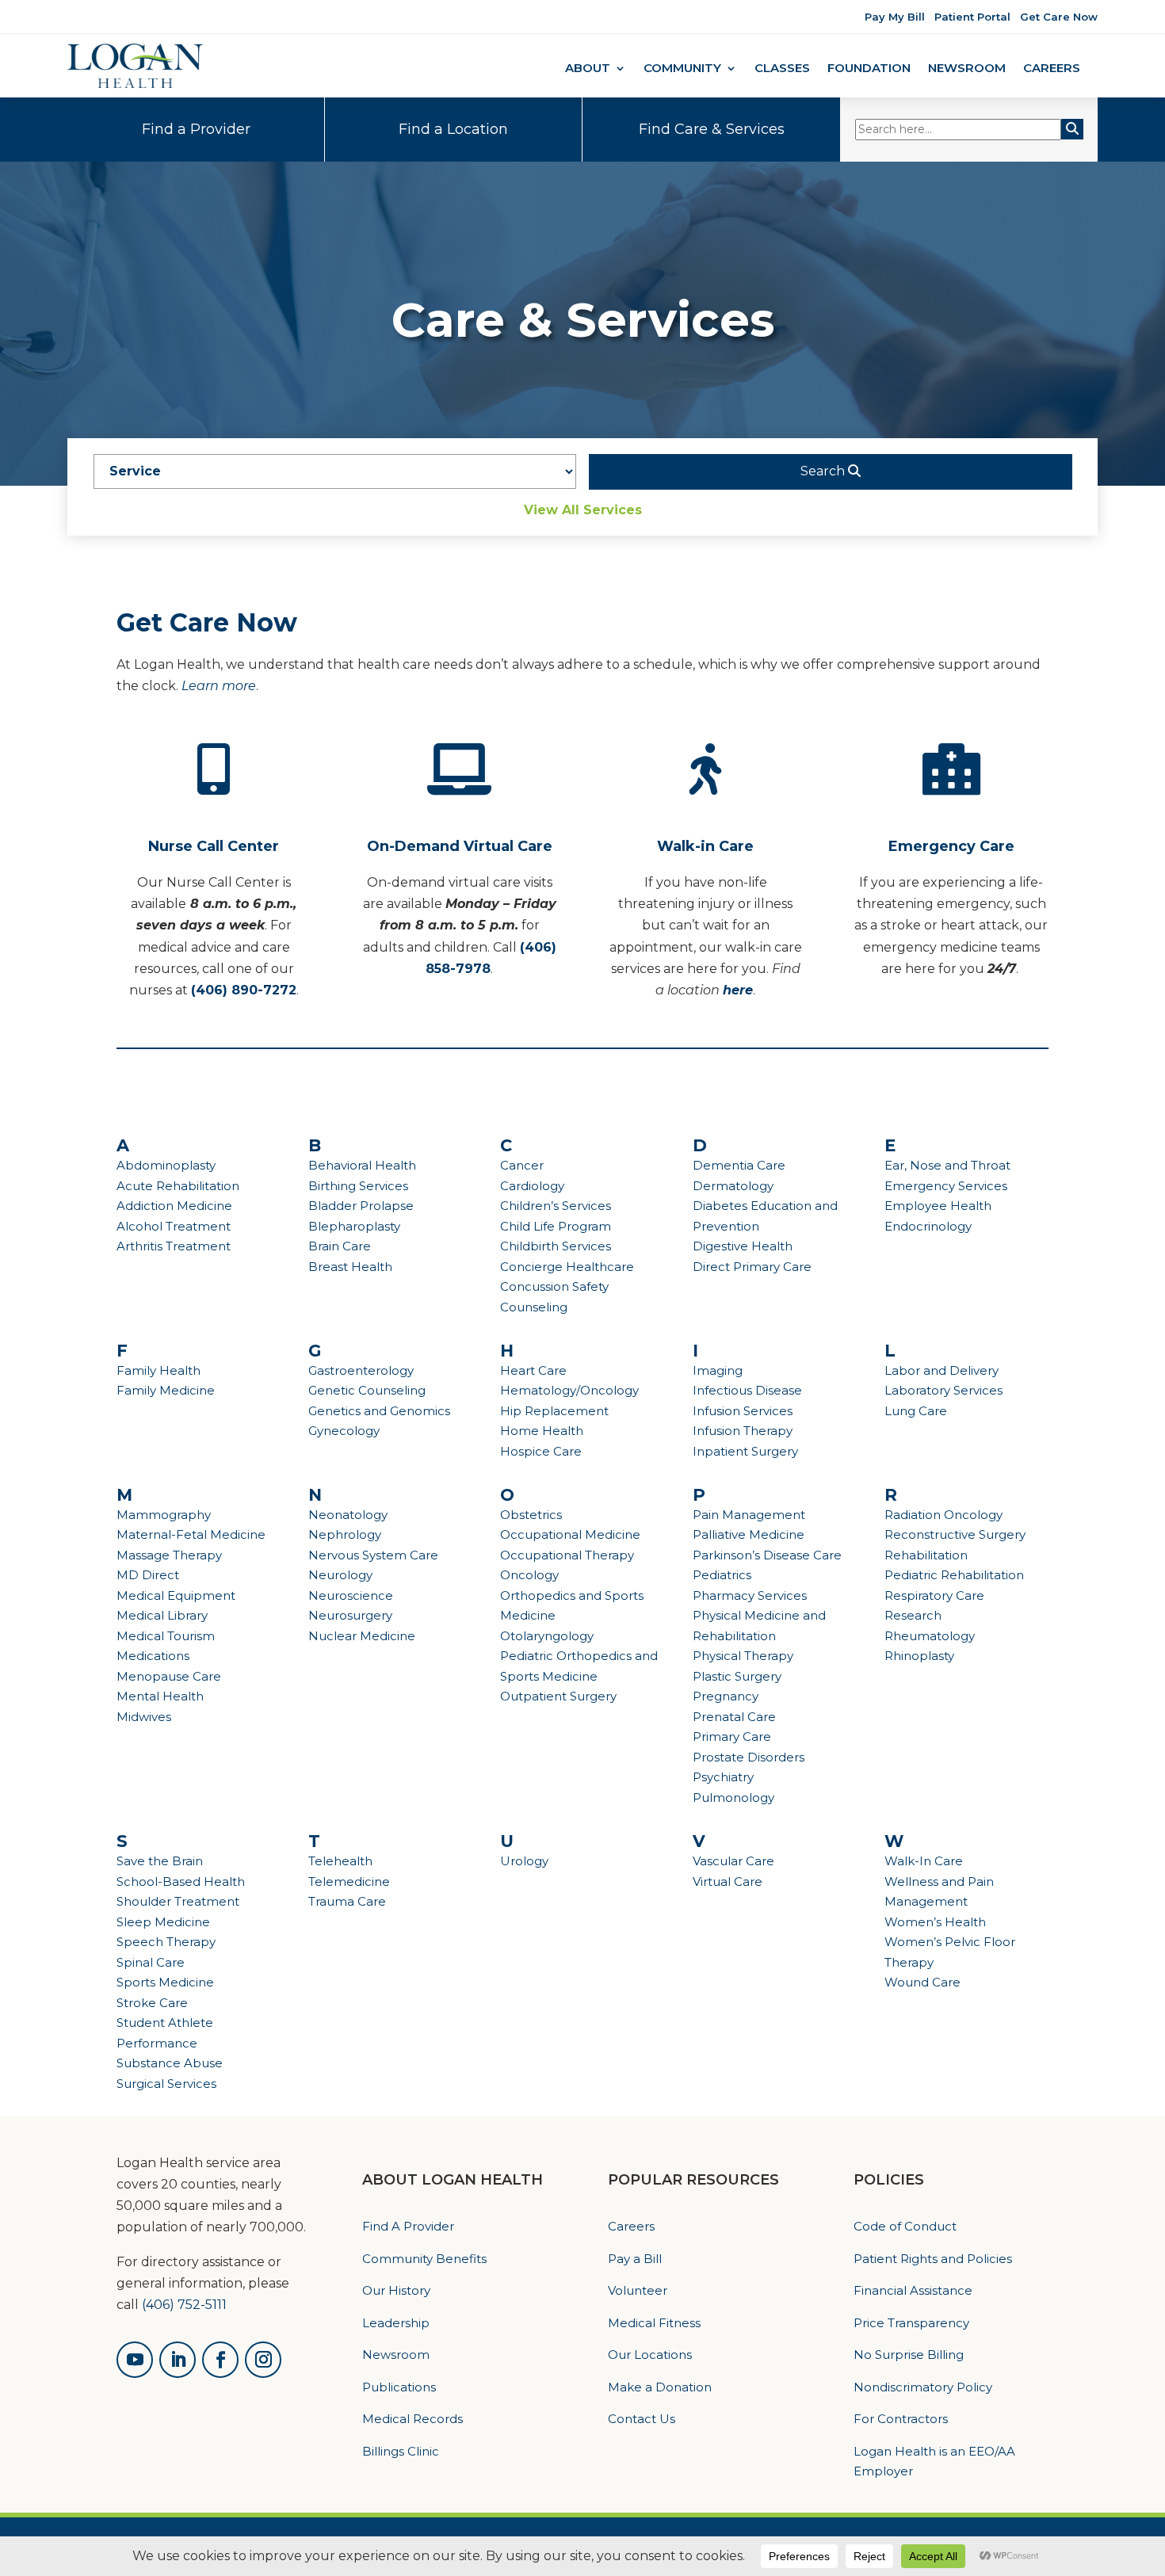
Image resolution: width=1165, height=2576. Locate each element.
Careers (1052, 69)
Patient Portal (972, 17)
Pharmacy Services (750, 1595)
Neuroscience (351, 1595)
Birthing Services (358, 1186)
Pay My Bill (895, 17)
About (588, 69)
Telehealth (340, 1861)
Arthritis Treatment (174, 1246)
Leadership (396, 2323)
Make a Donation (660, 2387)
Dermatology (733, 1186)
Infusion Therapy (743, 1431)
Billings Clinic (401, 2451)
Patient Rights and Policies (933, 2259)
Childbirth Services (556, 1246)
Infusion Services (743, 1411)
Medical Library (162, 1615)
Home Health (542, 1431)
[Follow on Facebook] (220, 2360)
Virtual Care (728, 1881)
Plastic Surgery (737, 1676)
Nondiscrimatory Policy (923, 2387)
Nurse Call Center (214, 846)
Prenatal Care (734, 1717)
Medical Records (413, 2419)
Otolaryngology (547, 1636)
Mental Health (160, 1696)
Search (824, 471)
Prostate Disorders (749, 1757)
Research (913, 1615)
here (738, 990)
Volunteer (638, 2290)
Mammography (164, 1515)
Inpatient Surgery (745, 1451)
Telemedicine (349, 1881)
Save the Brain (160, 1861)
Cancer (522, 1165)
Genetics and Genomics (379, 1411)
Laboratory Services (943, 1390)
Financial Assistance (913, 2290)
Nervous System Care (373, 1555)
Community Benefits (424, 2259)
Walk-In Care (924, 1861)
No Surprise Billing (909, 2355)
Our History (396, 2290)
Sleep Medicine (163, 1922)
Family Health (159, 1370)
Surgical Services (166, 2084)
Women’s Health (935, 1922)
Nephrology (345, 1534)
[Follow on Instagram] (263, 2360)
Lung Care (916, 1411)
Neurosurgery (350, 1615)
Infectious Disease (747, 1390)
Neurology (340, 1575)
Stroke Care (152, 2003)
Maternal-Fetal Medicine (191, 1534)
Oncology (529, 1575)
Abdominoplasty (166, 1165)
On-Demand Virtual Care (460, 846)
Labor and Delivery (942, 1370)
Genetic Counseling (367, 1390)
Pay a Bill (635, 2259)
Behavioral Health (362, 1165)
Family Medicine (166, 1390)
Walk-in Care (705, 846)
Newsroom (967, 69)
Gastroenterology (361, 1370)
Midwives (144, 1717)
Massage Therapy (169, 1555)
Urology (524, 1861)
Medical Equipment (176, 1595)
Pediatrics (722, 1575)
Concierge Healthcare (567, 1267)
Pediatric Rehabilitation (954, 1575)
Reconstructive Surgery (955, 1534)
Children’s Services (556, 1206)
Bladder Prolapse (361, 1206)
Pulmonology (733, 1797)
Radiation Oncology (943, 1515)
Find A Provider (408, 2226)
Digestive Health (743, 1246)
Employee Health (938, 1206)
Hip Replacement (554, 1411)
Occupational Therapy (567, 1555)
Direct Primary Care (752, 1267)
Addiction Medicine (174, 1206)
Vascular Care (733, 1861)
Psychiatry (723, 1777)
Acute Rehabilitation (178, 1186)
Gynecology (344, 1431)
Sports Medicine (165, 1982)
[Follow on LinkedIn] (178, 2360)
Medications (153, 1656)
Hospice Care (541, 1451)
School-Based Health (181, 1881)
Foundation (869, 69)
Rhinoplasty (919, 1656)
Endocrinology (928, 1226)
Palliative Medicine (749, 1534)
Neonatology (348, 1515)
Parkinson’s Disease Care (767, 1555)
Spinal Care (151, 1962)
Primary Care (732, 1736)
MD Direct (148, 1575)
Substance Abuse (170, 2063)
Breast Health (350, 1267)
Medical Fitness (654, 2323)
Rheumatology (930, 1636)
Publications (399, 2387)
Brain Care (340, 1246)
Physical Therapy (743, 1656)
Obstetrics (531, 1515)
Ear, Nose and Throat (947, 1165)
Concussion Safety (554, 1286)
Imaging (718, 1370)
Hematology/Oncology (569, 1390)
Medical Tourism (166, 1636)
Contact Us (642, 2419)
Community (682, 69)
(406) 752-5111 (184, 2305)
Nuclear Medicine (362, 1636)
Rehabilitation (926, 1555)
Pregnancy (726, 1696)
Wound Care (922, 1982)
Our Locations (650, 2355)
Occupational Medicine (570, 1534)
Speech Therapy (166, 1942)
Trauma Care (347, 1901)
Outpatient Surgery (558, 1696)
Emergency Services (946, 1186)
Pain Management (749, 1515)
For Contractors (901, 2419)
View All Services (583, 510)
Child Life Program (556, 1226)
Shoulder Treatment (178, 1901)
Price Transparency (911, 2323)
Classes (782, 69)
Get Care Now (1059, 17)
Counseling (534, 1307)
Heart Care (533, 1370)
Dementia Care (739, 1165)
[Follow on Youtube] (135, 2360)
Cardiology (532, 1186)
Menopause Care (169, 1676)
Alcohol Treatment (174, 1226)
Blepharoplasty (354, 1226)
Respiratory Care (934, 1595)
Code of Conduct (905, 2226)
